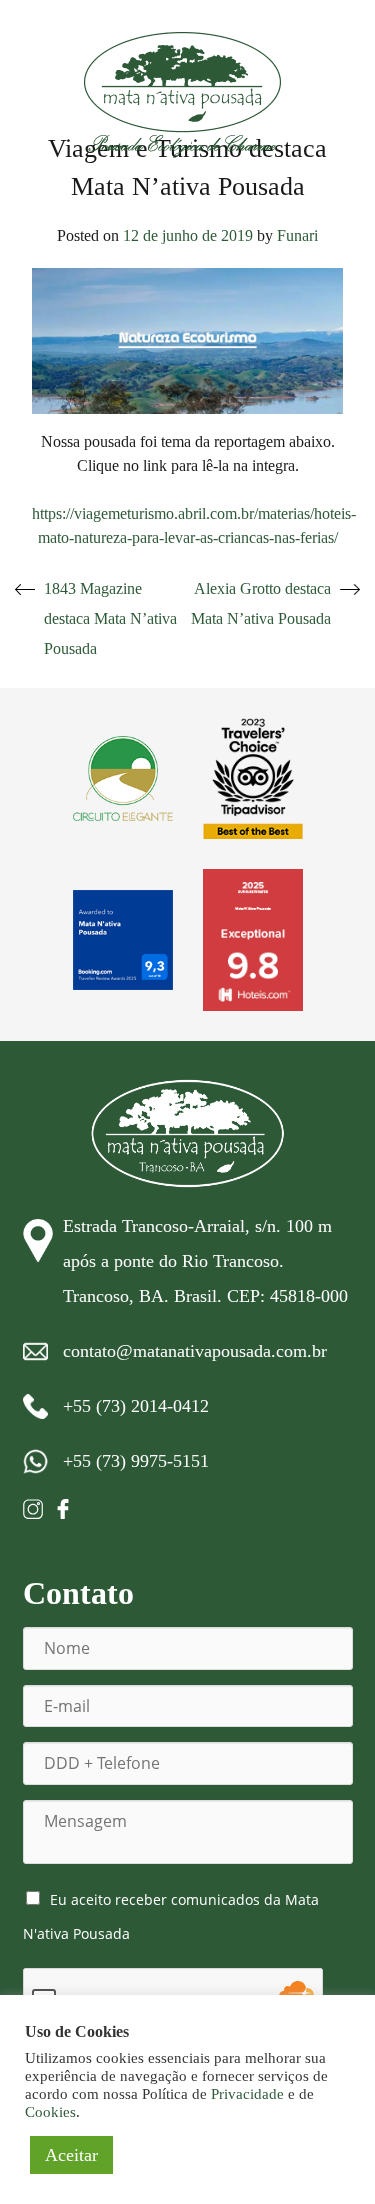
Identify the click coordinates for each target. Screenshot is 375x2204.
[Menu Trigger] (331, 60)
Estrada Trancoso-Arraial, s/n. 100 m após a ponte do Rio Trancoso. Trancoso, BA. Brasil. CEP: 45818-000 (205, 1261)
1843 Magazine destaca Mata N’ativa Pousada (110, 618)
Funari (297, 235)
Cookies (50, 2112)
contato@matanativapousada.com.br (195, 1351)
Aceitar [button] (71, 2155)
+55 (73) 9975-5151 (136, 1461)
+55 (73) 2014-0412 (136, 1406)
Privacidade (247, 2094)
